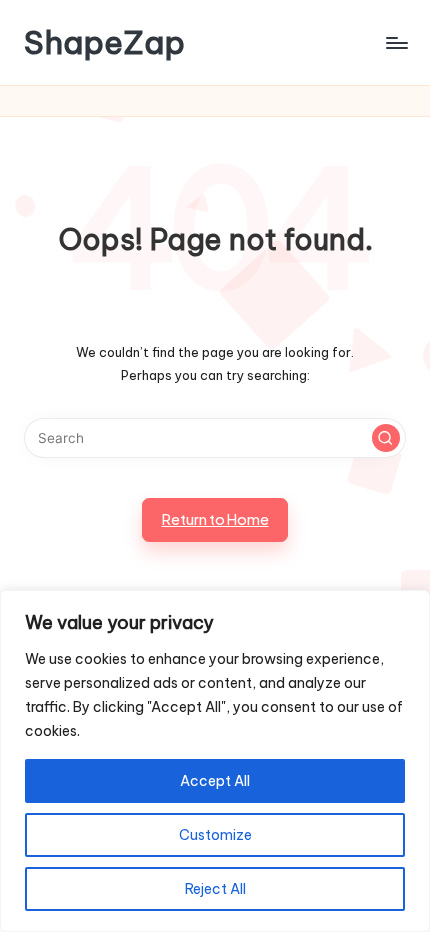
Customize (215, 835)
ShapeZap (104, 42)
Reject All (215, 889)
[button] (386, 438)
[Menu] (396, 42)
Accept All (215, 781)
